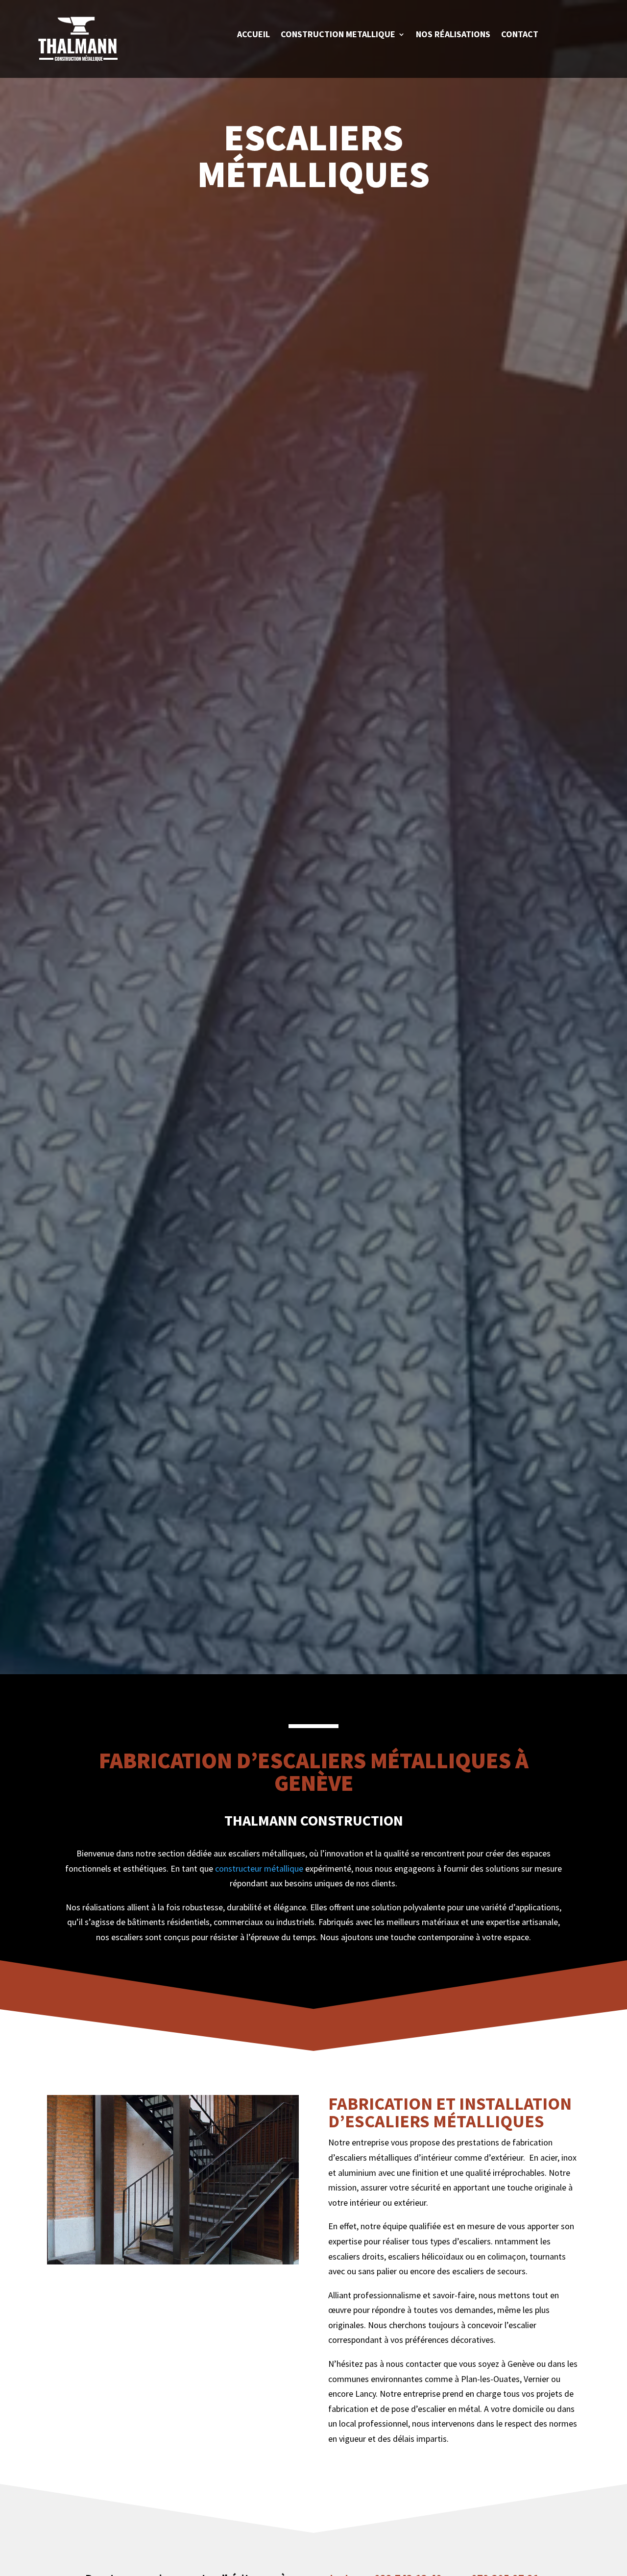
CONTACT (520, 35)
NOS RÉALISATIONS (453, 35)
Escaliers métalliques (313, 158)
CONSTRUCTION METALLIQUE (338, 35)
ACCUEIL (253, 35)
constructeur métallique (259, 1868)
